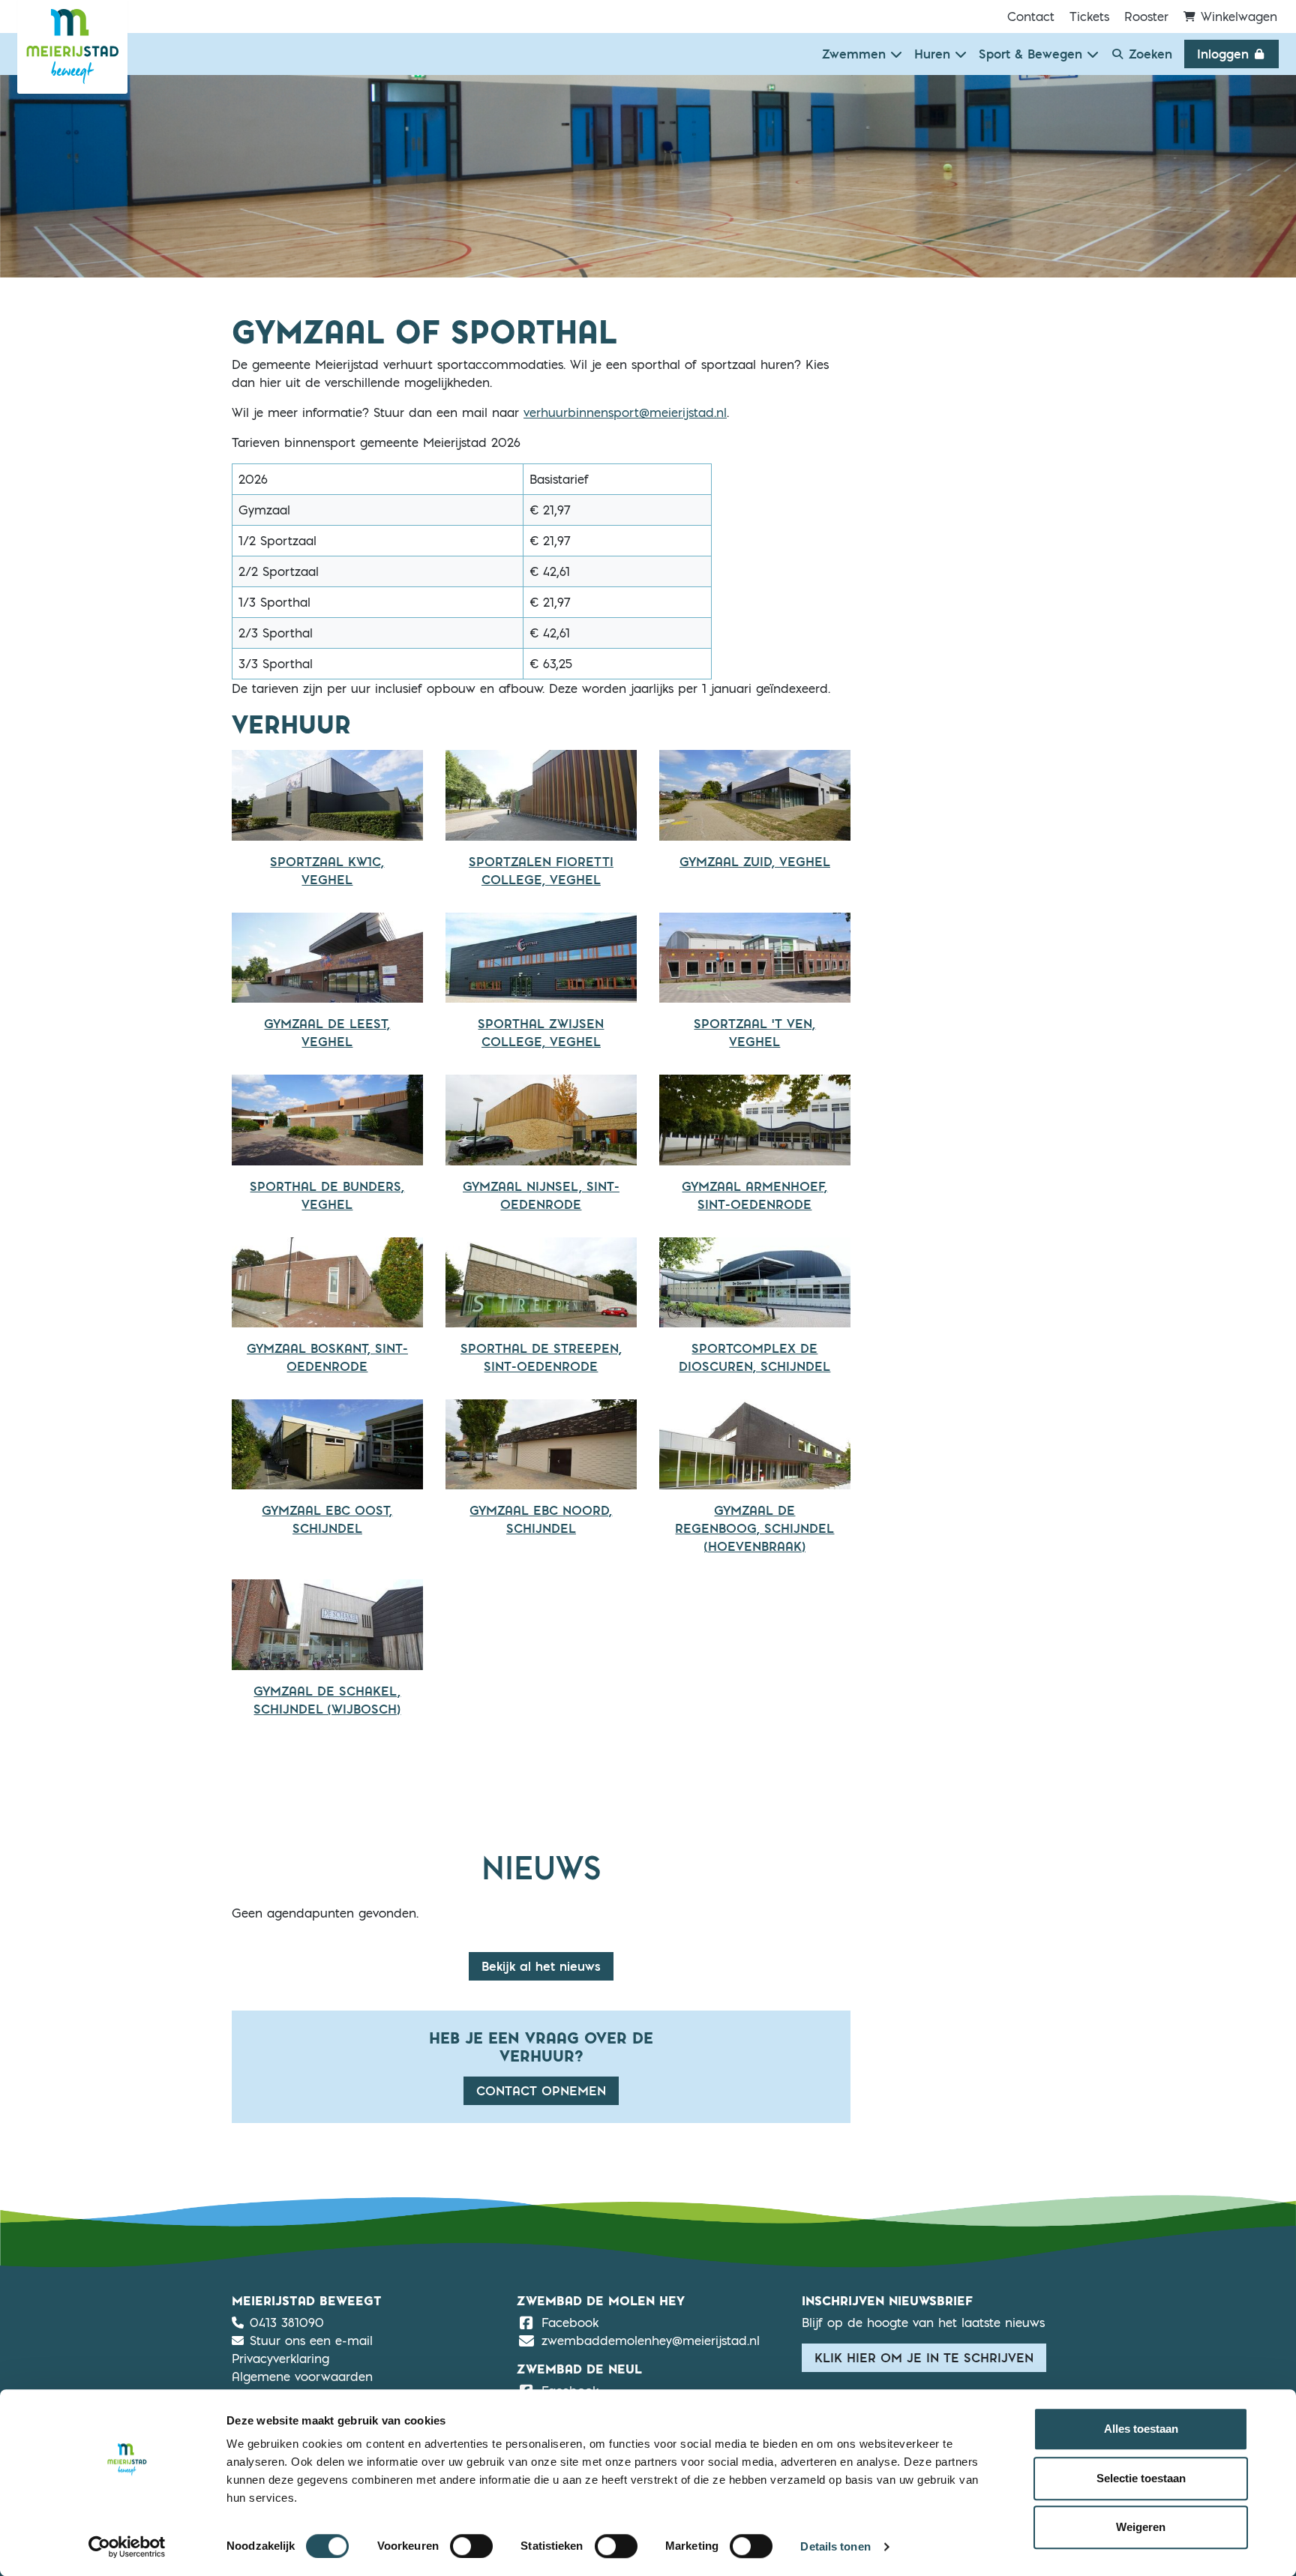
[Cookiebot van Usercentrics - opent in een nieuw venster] (127, 2547)
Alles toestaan (1141, 2429)
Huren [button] (934, 54)
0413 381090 (287, 2323)
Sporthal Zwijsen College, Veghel (541, 1033)
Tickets (1089, 16)
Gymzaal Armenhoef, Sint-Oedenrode (754, 1195)
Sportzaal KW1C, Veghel (327, 871)
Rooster (1146, 16)
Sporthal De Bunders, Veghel (327, 1195)
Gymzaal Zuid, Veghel (755, 862)
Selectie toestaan (1141, 2478)
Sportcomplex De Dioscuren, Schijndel (754, 1357)
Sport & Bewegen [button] (1033, 54)
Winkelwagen (1237, 16)
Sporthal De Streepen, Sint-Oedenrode (541, 1357)
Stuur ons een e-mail (311, 2341)
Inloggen (1225, 54)
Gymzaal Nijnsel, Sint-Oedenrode (541, 1195)
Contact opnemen (541, 2091)
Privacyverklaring (280, 2359)
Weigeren (1141, 2527)
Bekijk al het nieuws (541, 1966)
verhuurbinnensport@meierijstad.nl (625, 412)
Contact (1031, 16)
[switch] (471, 2546)
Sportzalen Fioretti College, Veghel (541, 871)
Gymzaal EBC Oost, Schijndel (327, 1519)
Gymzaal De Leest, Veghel (327, 1033)
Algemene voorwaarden (302, 2377)
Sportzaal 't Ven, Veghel (754, 1033)
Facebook (570, 2322)
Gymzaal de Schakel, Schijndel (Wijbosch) (327, 1700)
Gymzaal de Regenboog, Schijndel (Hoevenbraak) (754, 1528)
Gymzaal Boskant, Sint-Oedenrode (327, 1357)
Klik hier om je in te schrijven (924, 2358)
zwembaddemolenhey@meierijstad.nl (651, 2341)
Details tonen (835, 2546)
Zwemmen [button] (856, 54)
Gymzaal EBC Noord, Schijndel (541, 1519)
